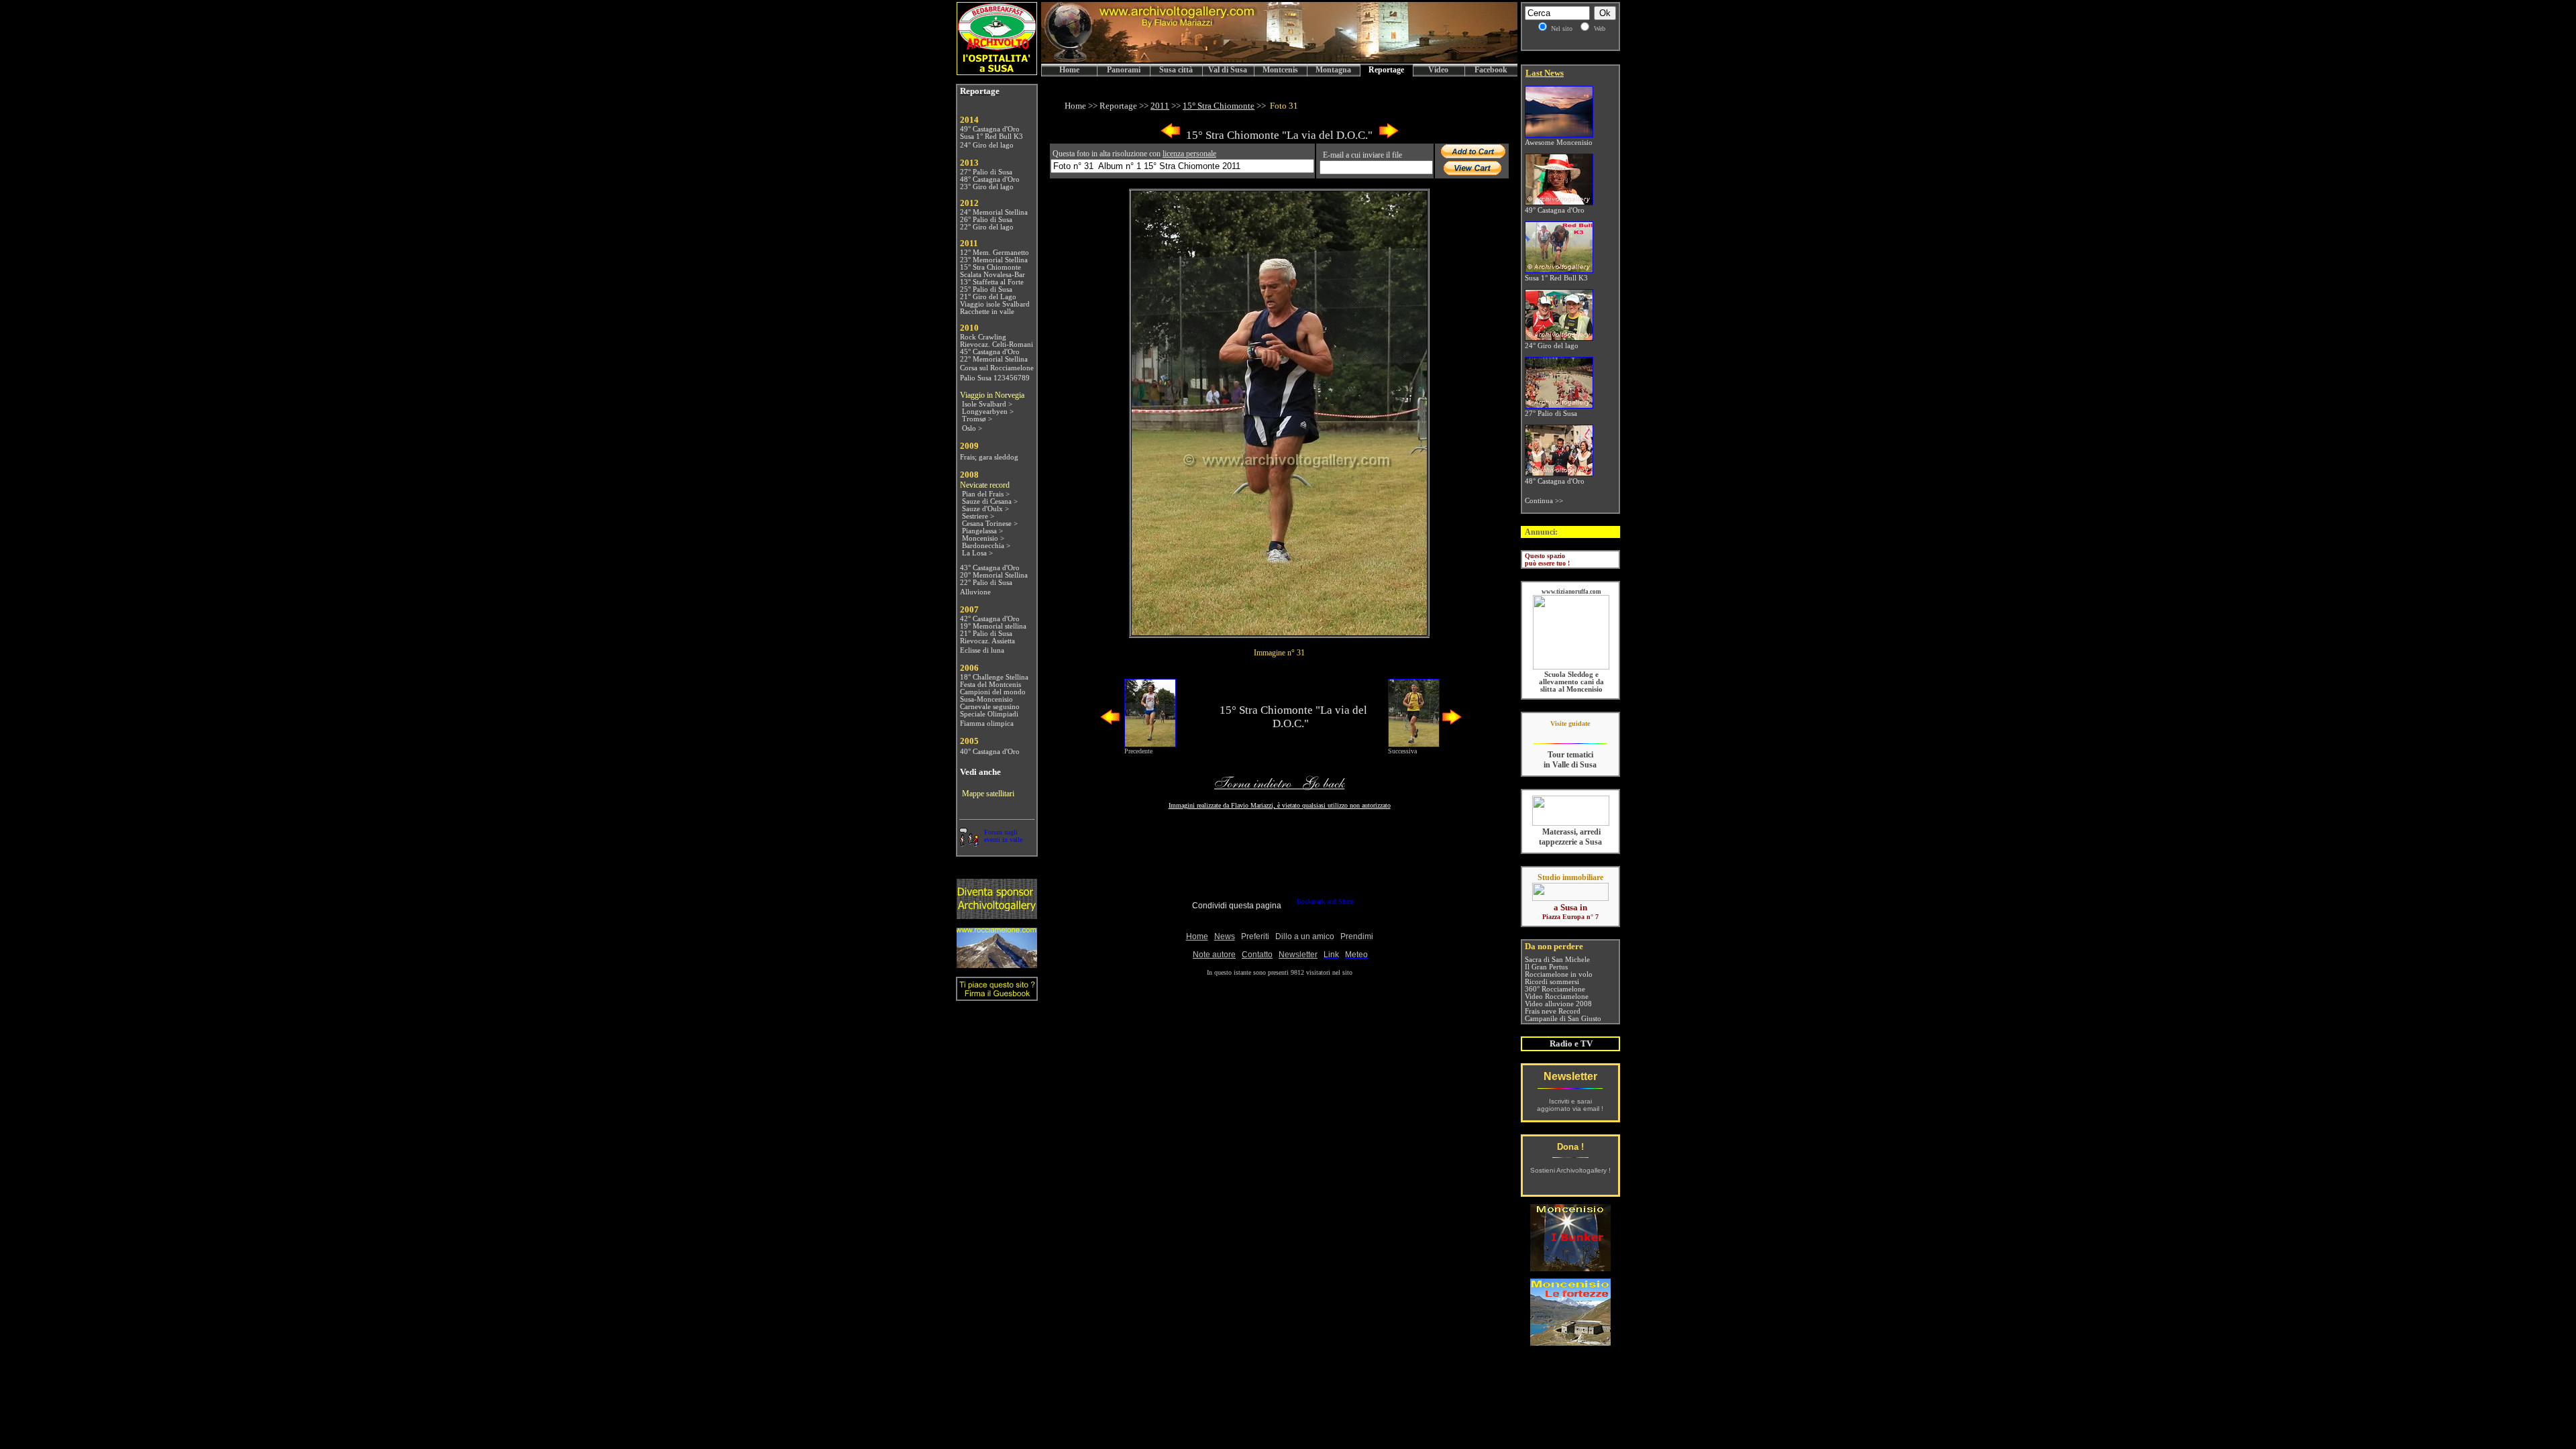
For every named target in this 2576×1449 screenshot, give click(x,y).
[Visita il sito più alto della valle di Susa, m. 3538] (997, 964)
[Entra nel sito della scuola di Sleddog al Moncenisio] (1571, 667)
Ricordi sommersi (1552, 982)
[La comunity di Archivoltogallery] (969, 843)
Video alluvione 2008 (1558, 1004)
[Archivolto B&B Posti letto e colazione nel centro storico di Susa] (997, 71)
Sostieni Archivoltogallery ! (1570, 1170)
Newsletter (1570, 1076)
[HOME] (1279, 60)
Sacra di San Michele (1557, 960)
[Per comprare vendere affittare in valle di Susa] (1570, 898)
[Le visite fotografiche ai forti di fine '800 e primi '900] (1570, 1342)
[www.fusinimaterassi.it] (1571, 823)
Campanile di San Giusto (1563, 1019)
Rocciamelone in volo (1559, 974)
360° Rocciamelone (1555, 989)
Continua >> (1544, 501)
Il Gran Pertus (1546, 967)
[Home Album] (1279, 632)
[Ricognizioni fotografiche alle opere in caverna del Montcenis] (1570, 1268)
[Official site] (1570, 734)
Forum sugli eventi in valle (1003, 836)
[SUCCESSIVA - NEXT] (1389, 136)
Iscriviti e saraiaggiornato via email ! (1570, 1105)
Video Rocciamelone (1557, 997)
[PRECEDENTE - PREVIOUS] (1171, 136)
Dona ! (1570, 1147)
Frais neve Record (1553, 1011)
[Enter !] (997, 915)
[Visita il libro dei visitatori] (997, 995)
